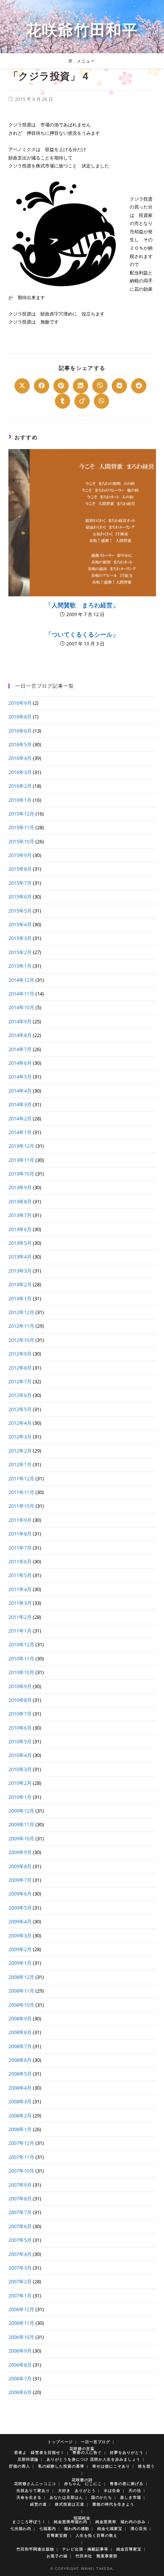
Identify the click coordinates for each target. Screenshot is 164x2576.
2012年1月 (20, 1464)
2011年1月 (20, 1631)
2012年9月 (20, 1354)
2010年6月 (20, 1728)
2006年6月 (20, 2392)
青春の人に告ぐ (87, 2452)
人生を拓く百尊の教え (96, 2535)
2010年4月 (20, 1755)
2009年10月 (21, 1838)
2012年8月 (20, 1368)
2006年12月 (21, 2309)
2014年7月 (20, 1049)
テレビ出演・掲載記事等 (85, 2549)
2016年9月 (20, 703)
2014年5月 (20, 1077)
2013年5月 (20, 1243)
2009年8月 (20, 1866)
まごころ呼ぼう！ (29, 2522)
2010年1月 (20, 1797)
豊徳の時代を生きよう (113, 2504)
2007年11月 (21, 2157)
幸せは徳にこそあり (111, 2466)
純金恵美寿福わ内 (71, 2522)
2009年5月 (20, 1908)
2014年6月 (20, 1063)
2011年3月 (20, 1603)
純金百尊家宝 (129, 2549)
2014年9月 (20, 1021)
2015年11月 (21, 827)
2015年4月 (20, 924)
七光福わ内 (21, 2528)
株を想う (146, 2466)
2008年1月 (20, 2129)
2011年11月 (21, 1492)
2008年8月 (20, 2032)
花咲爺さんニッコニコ (35, 2484)
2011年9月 (20, 1520)
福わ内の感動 (77, 2528)
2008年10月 (21, 2005)
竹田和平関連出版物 (35, 2549)
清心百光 (139, 2528)
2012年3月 (20, 1437)
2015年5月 (20, 911)
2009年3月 (20, 1936)
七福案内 (48, 2528)
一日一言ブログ (96, 2442)
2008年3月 (20, 2101)
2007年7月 (20, 2212)
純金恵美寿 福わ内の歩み (121, 2522)
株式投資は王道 (70, 2504)
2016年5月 (20, 744)
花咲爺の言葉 (82, 2449)
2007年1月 (20, 2296)
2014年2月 (20, 1118)
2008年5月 (20, 2074)
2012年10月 (21, 1340)
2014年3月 (20, 1104)
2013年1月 (20, 1298)
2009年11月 (21, 1824)
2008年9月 (20, 2018)
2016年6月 (20, 731)
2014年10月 (21, 1007)
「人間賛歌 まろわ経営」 (82, 605)
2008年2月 (20, 2116)
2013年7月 (20, 1215)
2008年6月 (20, 2060)
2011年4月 (20, 1589)
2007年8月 (20, 2198)
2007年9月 (20, 2185)
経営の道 (39, 2504)
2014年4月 (20, 1091)
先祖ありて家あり (33, 2490)
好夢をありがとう (127, 2452)
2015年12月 (21, 814)
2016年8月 (20, 717)
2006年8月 (20, 2365)
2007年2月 (20, 2281)
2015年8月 (20, 869)
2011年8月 (20, 1534)
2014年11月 (21, 994)
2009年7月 (20, 1880)
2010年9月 (20, 1686)
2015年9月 (20, 855)
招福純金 (82, 2518)
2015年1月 (20, 966)
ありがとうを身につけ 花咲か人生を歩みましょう (93, 2459)
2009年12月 (21, 1811)
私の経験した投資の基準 (61, 2466)
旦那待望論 (28, 2459)
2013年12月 (21, 1146)
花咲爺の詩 (82, 2480)
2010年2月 (20, 1783)
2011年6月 (20, 1561)
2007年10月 (21, 2171)
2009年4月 (20, 1921)
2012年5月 (20, 1409)
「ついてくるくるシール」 (82, 634)
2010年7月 (20, 1714)
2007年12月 (21, 2143)
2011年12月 (21, 1478)
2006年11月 (21, 2323)
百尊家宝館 (57, 2535)
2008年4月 (20, 2088)
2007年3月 (20, 2268)
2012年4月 (20, 1423)
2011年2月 (20, 1617)
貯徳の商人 (20, 2466)
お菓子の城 (57, 2556)
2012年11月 (21, 1326)
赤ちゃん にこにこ (83, 2484)
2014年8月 (20, 1035)
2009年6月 (20, 1894)
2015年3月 (20, 938)
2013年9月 (20, 1187)
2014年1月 (20, 1132)
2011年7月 (20, 1548)
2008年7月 (20, 2046)
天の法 (135, 2490)
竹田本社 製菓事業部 (96, 2556)
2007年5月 (20, 2240)
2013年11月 (21, 1160)
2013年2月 (20, 1284)
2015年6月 (20, 897)
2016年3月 (20, 772)
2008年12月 (21, 1977)
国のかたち (102, 2497)
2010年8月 (20, 1700)
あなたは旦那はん (66, 2497)
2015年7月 (20, 883)
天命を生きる (29, 2497)
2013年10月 (21, 1174)
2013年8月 (20, 1201)
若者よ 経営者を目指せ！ (39, 2452)
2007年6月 (20, 2226)
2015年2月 (20, 952)
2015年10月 (21, 841)
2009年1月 (20, 1963)
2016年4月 (20, 758)
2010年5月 (20, 1741)
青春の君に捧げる (127, 2484)
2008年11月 (21, 1991)
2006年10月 (21, 2337)
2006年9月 (20, 2351)
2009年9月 (20, 1852)
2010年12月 (21, 1644)
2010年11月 (21, 1658)
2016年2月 (20, 786)
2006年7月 (20, 2378)
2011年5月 (20, 1575)
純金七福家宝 (110, 2528)
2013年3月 (20, 1271)
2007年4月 (20, 2254)
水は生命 (112, 2490)
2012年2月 (20, 1451)
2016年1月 (20, 800)
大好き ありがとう (77, 2490)
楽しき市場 (131, 2497)
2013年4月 (20, 1257)
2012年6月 (20, 1395)
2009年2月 (20, 1949)
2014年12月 (21, 980)
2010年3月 (20, 1769)
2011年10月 (21, 1506)
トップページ (60, 2442)
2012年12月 (21, 1312)
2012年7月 (20, 1381)
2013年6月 (20, 1229)
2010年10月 (21, 1672)
